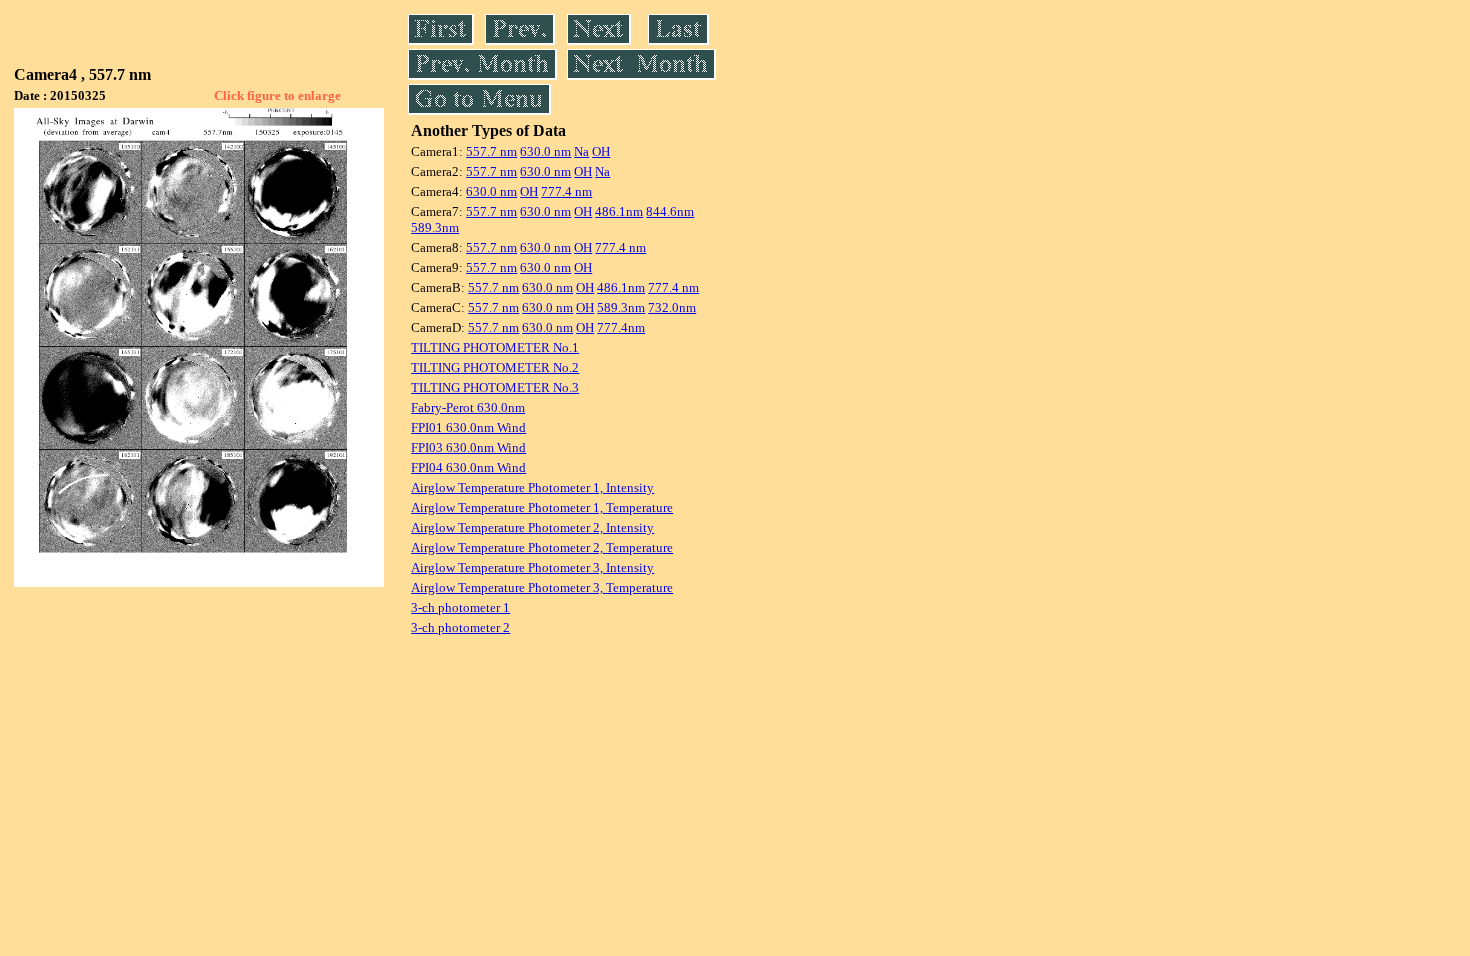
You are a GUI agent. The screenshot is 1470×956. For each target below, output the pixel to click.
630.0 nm (545, 151)
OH (601, 151)
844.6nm (670, 211)
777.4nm (621, 327)
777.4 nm (566, 191)
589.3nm (435, 227)
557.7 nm (491, 151)
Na (581, 151)
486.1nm (619, 211)
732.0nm (672, 307)
